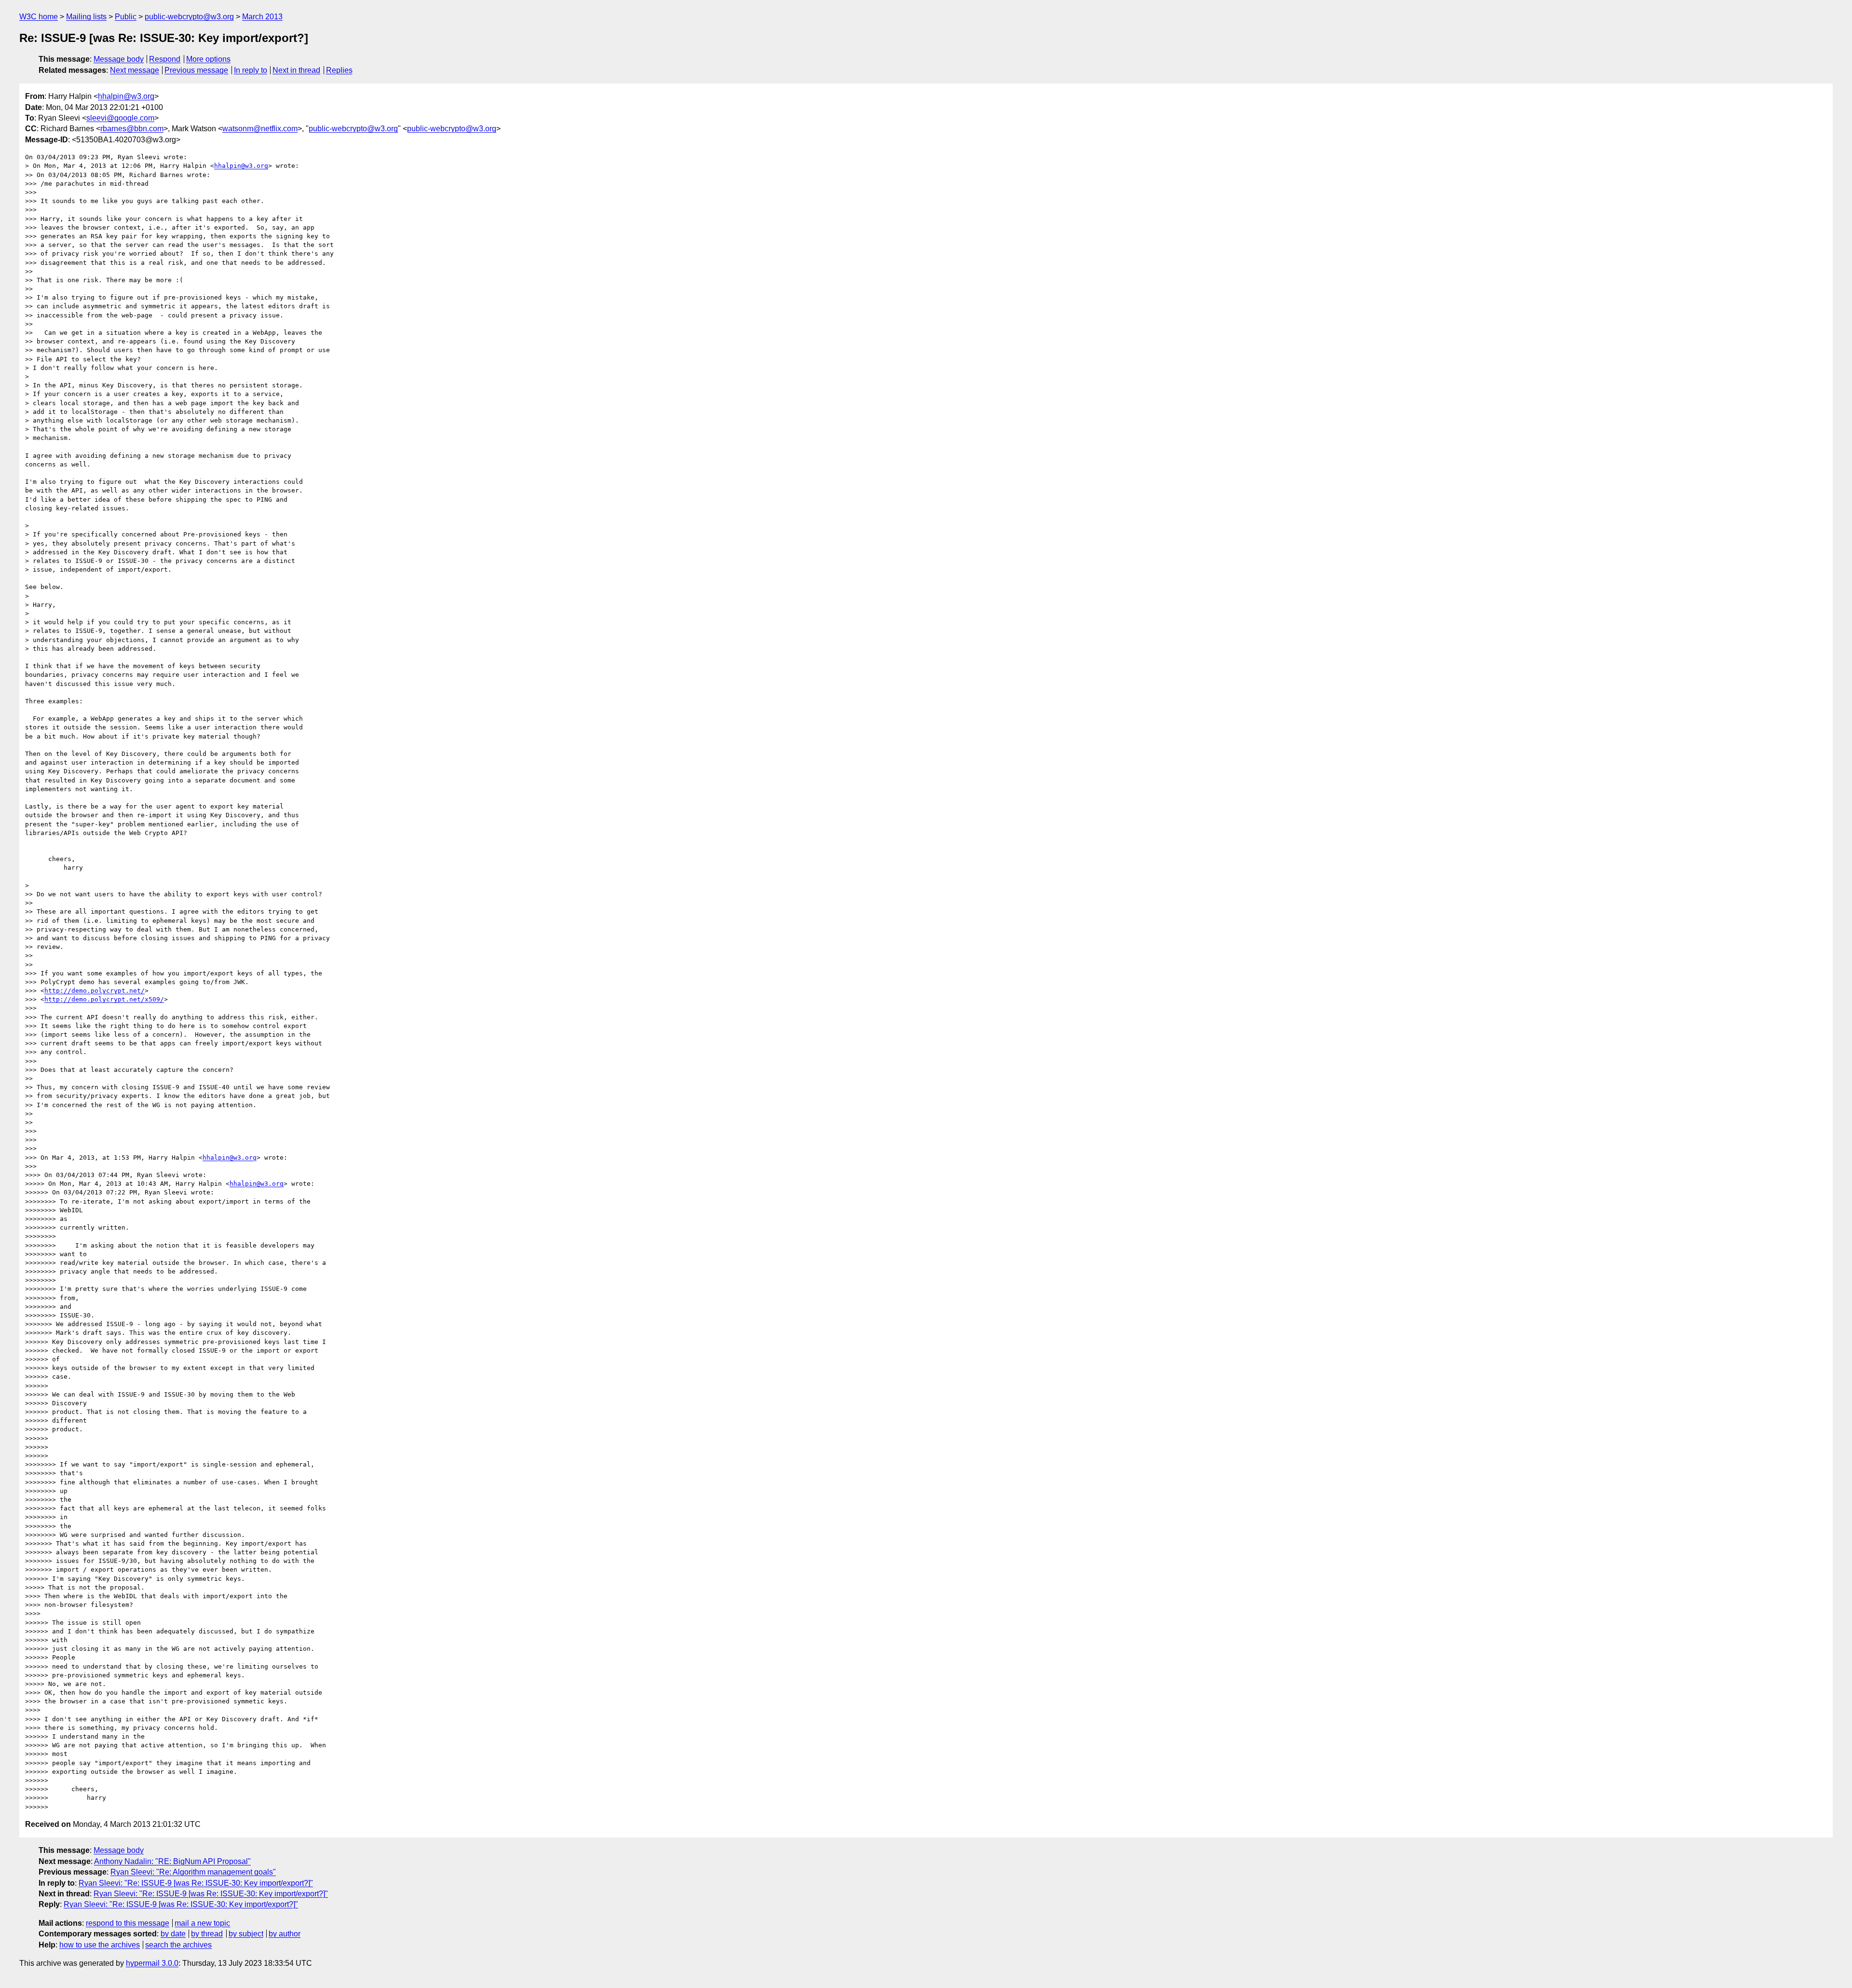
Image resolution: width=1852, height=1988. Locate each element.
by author (285, 1934)
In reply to (251, 70)
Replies (339, 70)
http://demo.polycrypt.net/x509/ (104, 999)
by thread (207, 1934)
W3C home (39, 17)
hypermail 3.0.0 (152, 1963)
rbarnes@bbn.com (132, 129)
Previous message (196, 70)
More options (208, 59)
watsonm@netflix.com (260, 129)
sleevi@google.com (120, 118)
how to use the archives (100, 1945)
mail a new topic (202, 1923)
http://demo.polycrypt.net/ (95, 991)
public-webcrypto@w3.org (189, 17)
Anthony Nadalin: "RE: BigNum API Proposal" (172, 1861)
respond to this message (128, 1923)
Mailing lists (86, 17)
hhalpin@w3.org (126, 96)
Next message (135, 70)
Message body (119, 59)
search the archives (178, 1945)
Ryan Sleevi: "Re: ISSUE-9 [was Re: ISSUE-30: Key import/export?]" (196, 1883)
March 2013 (262, 17)
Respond (165, 59)
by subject (246, 1934)
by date (173, 1934)
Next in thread (296, 70)
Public (126, 17)
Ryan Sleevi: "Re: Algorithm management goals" (193, 1872)
